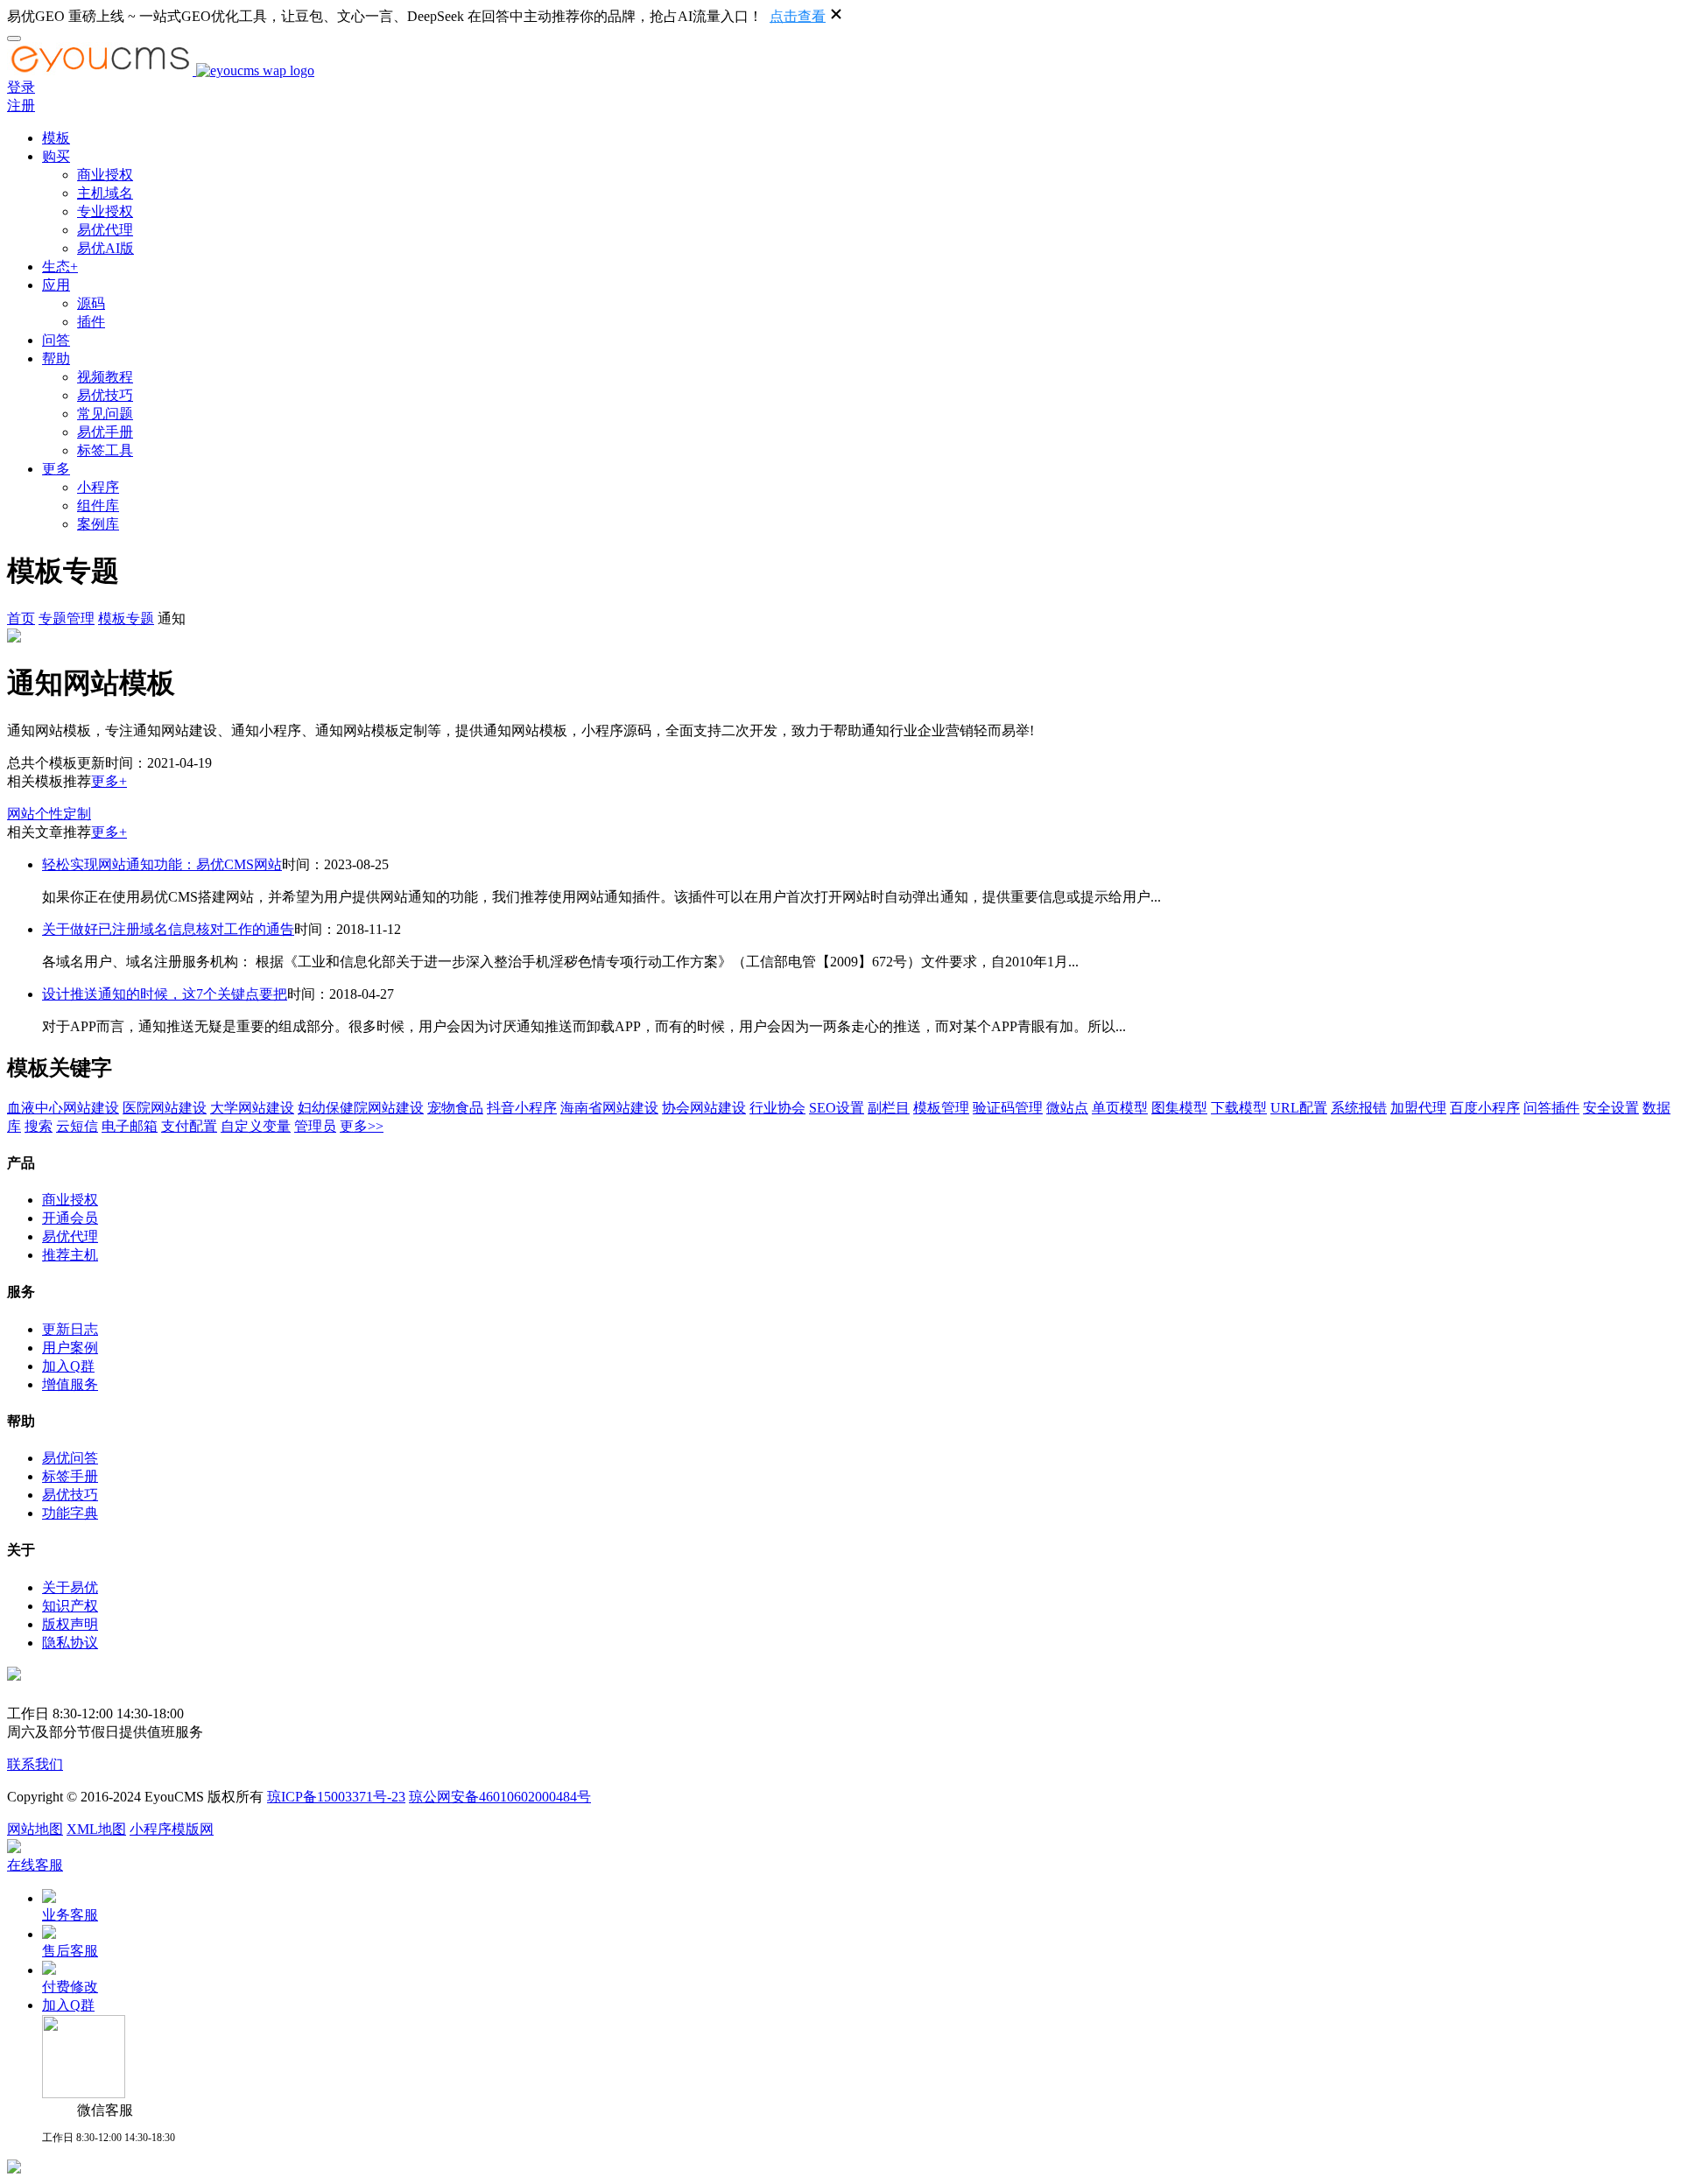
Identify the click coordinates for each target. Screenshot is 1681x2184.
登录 (21, 87)
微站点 (1067, 1108)
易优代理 (105, 230)
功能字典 (70, 1513)
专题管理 (67, 618)
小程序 (98, 487)
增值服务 (70, 1384)
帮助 (56, 358)
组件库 (98, 506)
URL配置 (1299, 1108)
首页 (21, 618)
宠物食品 (455, 1108)
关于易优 (70, 1587)
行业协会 (777, 1108)
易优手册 (105, 432)
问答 (56, 340)
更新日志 (70, 1329)
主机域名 (105, 193)
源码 (91, 303)
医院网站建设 (165, 1108)
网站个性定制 (49, 814)
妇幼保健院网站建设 (361, 1108)
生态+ (60, 267)
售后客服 (70, 1951)
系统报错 (1359, 1108)
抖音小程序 (522, 1108)
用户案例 (70, 1348)
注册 (21, 105)
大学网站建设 (252, 1108)
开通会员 (70, 1218)
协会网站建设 (704, 1108)
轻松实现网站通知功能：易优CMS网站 (162, 864)
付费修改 (70, 1987)
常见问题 (105, 414)
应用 (56, 285)
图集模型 (1179, 1108)
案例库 (98, 524)
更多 (56, 469)
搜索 (39, 1126)
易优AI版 (106, 248)
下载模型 (1239, 1108)
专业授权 (105, 211)
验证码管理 (1008, 1108)
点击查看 (798, 16)
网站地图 (35, 1829)
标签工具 (105, 450)
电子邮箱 (130, 1126)
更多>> (362, 1126)
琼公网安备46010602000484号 (500, 1797)
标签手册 (70, 1476)
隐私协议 (70, 1643)
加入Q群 (68, 1366)
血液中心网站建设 (63, 1108)
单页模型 (1120, 1108)
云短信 (77, 1126)
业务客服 (70, 1915)
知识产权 (70, 1606)
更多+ (109, 781)
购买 (56, 156)
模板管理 (941, 1108)
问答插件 (1551, 1108)
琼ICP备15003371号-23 (336, 1797)
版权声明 (70, 1624)
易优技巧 (105, 395)
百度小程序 (1485, 1108)
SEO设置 (837, 1108)
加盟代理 (1418, 1108)
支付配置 (189, 1126)
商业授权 (105, 175)
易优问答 (70, 1458)
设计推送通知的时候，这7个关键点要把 (165, 994)
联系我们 (35, 1764)
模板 (56, 138)
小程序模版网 (172, 1829)
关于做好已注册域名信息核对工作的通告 (168, 929)
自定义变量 (256, 1126)
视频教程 (105, 377)
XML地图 (96, 1829)
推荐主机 (70, 1255)
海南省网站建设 (609, 1108)
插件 (91, 322)
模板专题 (126, 618)
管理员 (315, 1126)
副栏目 (889, 1108)
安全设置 (1611, 1108)
